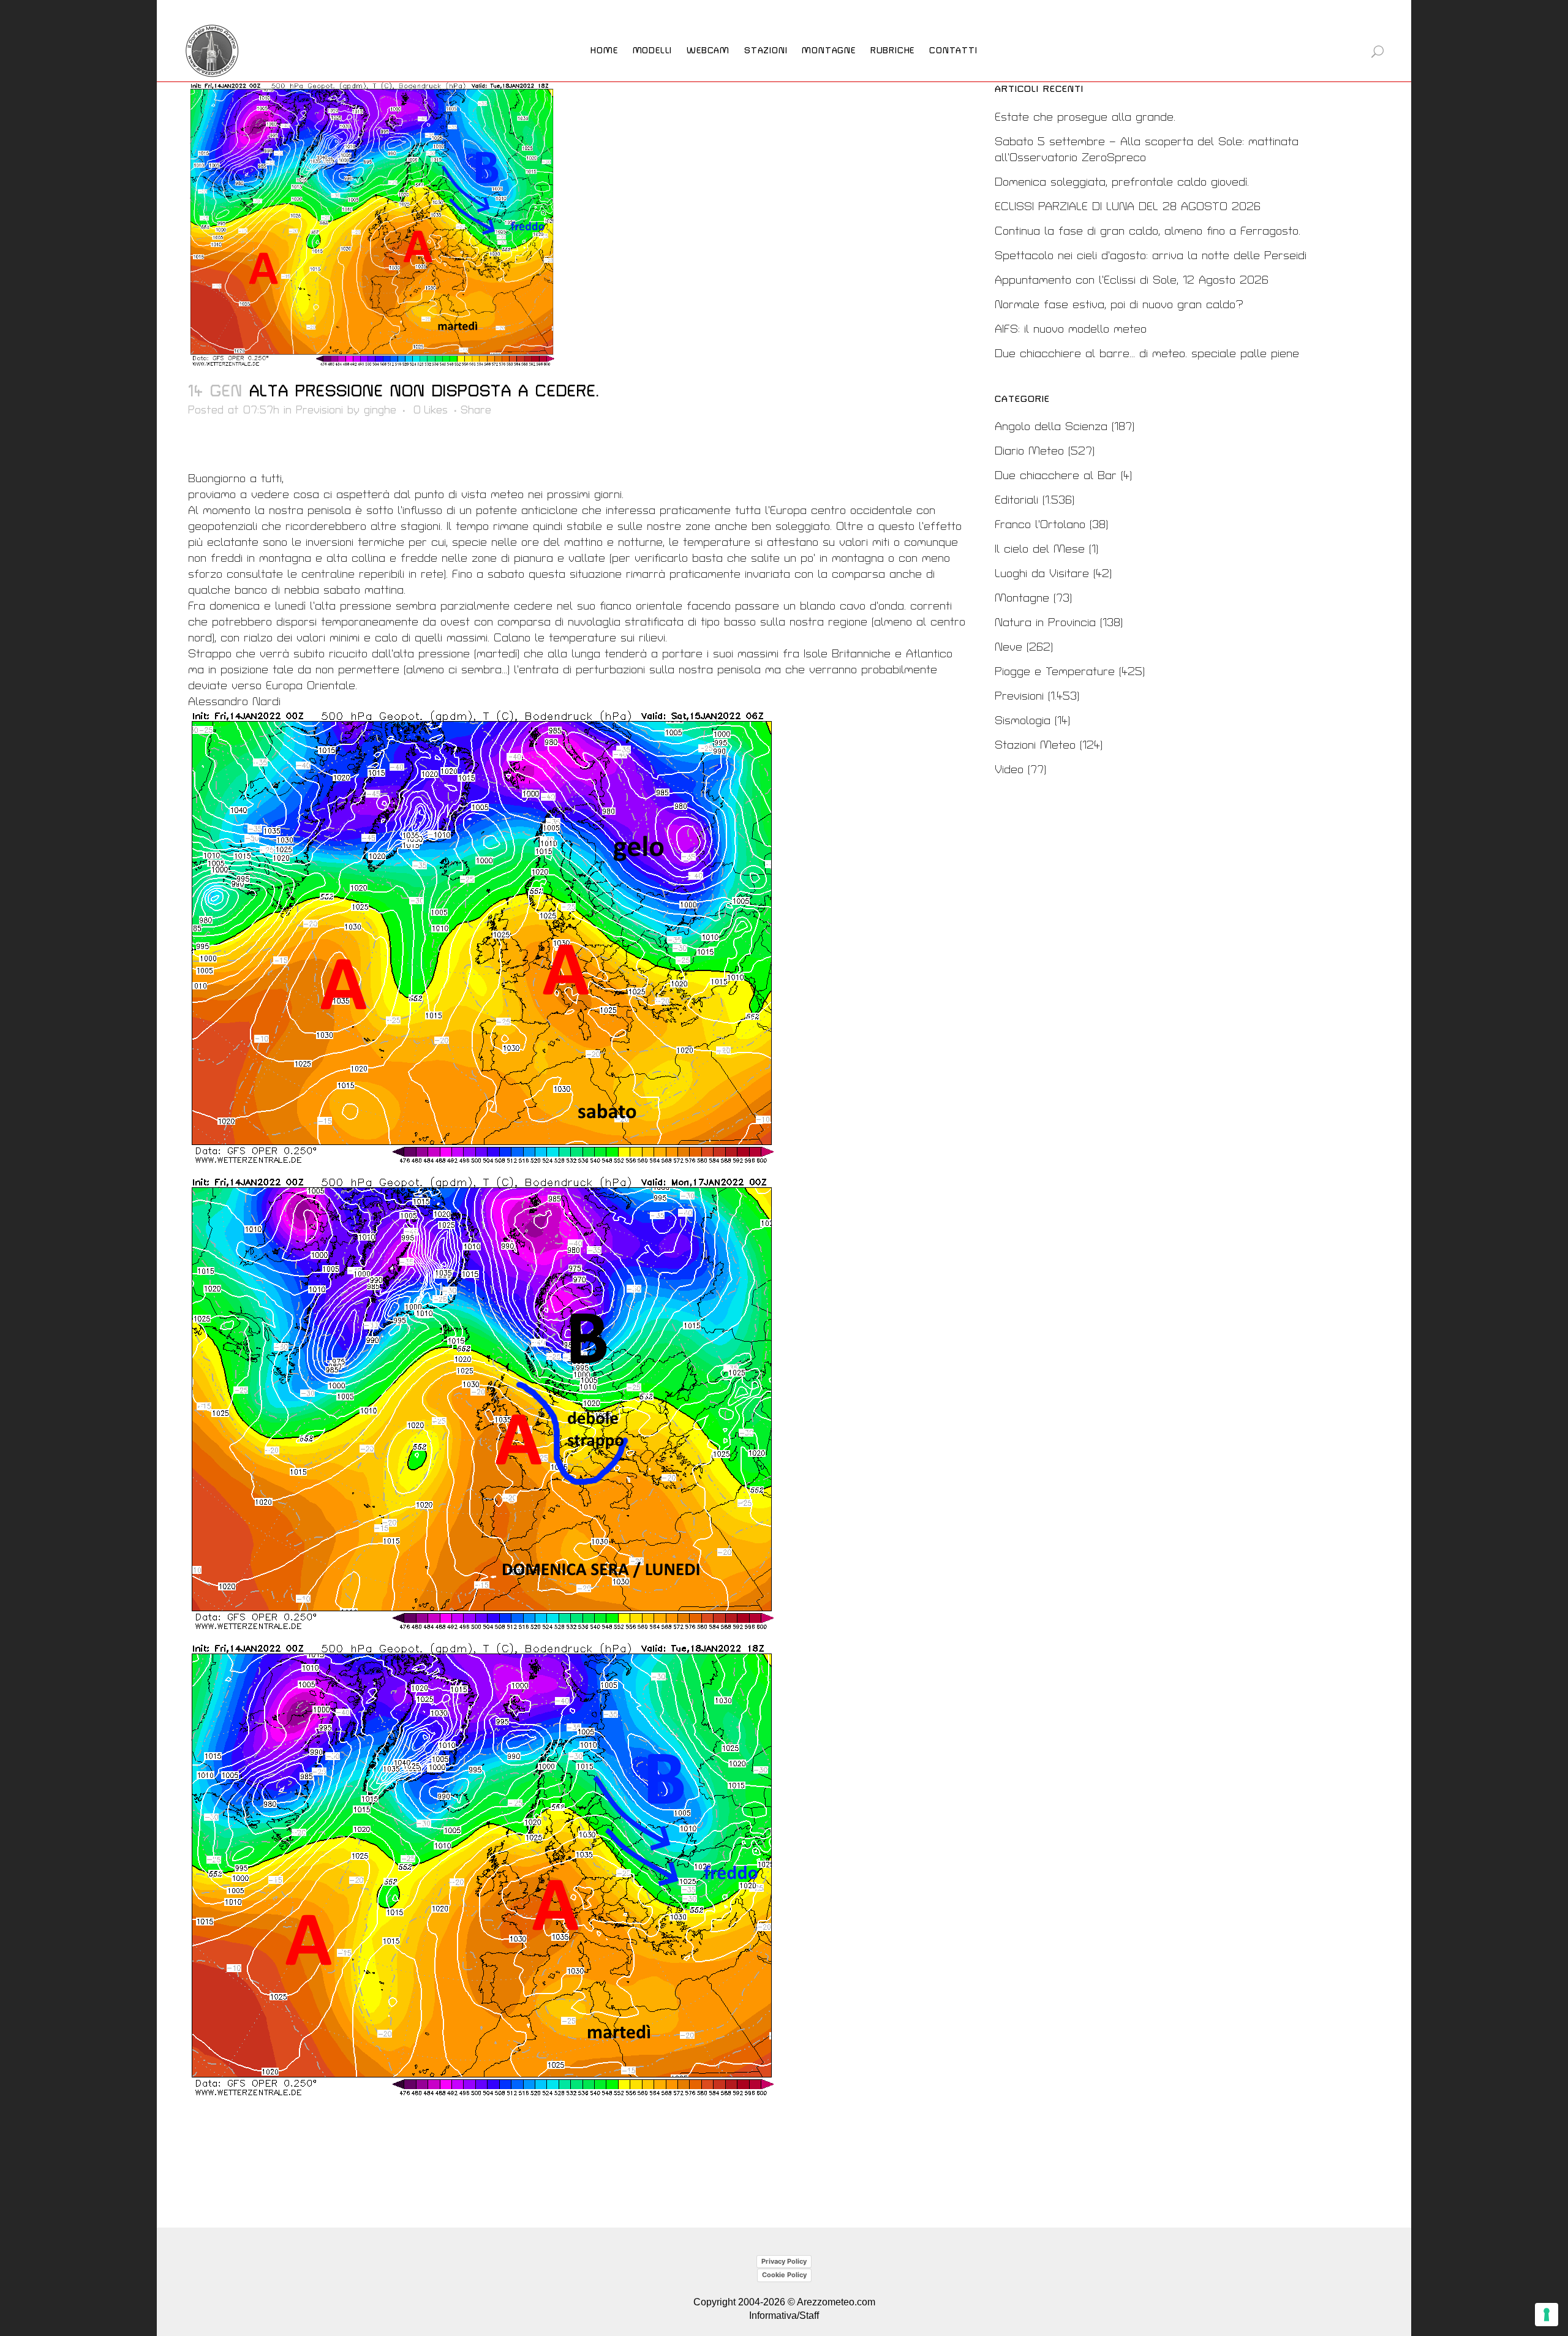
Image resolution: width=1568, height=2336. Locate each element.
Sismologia (1023, 721)
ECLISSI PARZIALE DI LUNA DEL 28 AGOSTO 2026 (1128, 207)
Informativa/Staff (784, 2315)
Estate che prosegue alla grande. (1085, 117)
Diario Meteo (1029, 451)
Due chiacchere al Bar (1056, 476)
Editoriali (1016, 500)
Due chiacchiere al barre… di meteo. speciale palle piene (1147, 354)
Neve (1008, 647)
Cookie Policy (784, 2275)
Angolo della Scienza (1051, 427)
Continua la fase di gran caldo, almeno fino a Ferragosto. (1148, 231)
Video (1009, 770)
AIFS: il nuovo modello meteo (1071, 329)
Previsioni (319, 410)
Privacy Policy (784, 2261)
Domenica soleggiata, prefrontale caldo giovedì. (1122, 182)
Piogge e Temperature (1055, 672)
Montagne (1022, 598)
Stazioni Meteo (1035, 745)
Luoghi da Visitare (1042, 574)
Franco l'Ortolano (1040, 525)
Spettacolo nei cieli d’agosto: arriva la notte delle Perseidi (1151, 256)
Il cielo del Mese (1040, 549)
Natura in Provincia (1045, 623)
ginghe (380, 410)
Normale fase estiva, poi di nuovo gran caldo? (1119, 305)
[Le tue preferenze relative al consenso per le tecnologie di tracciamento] (1547, 2315)
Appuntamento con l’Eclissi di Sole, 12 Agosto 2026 (1132, 280)
